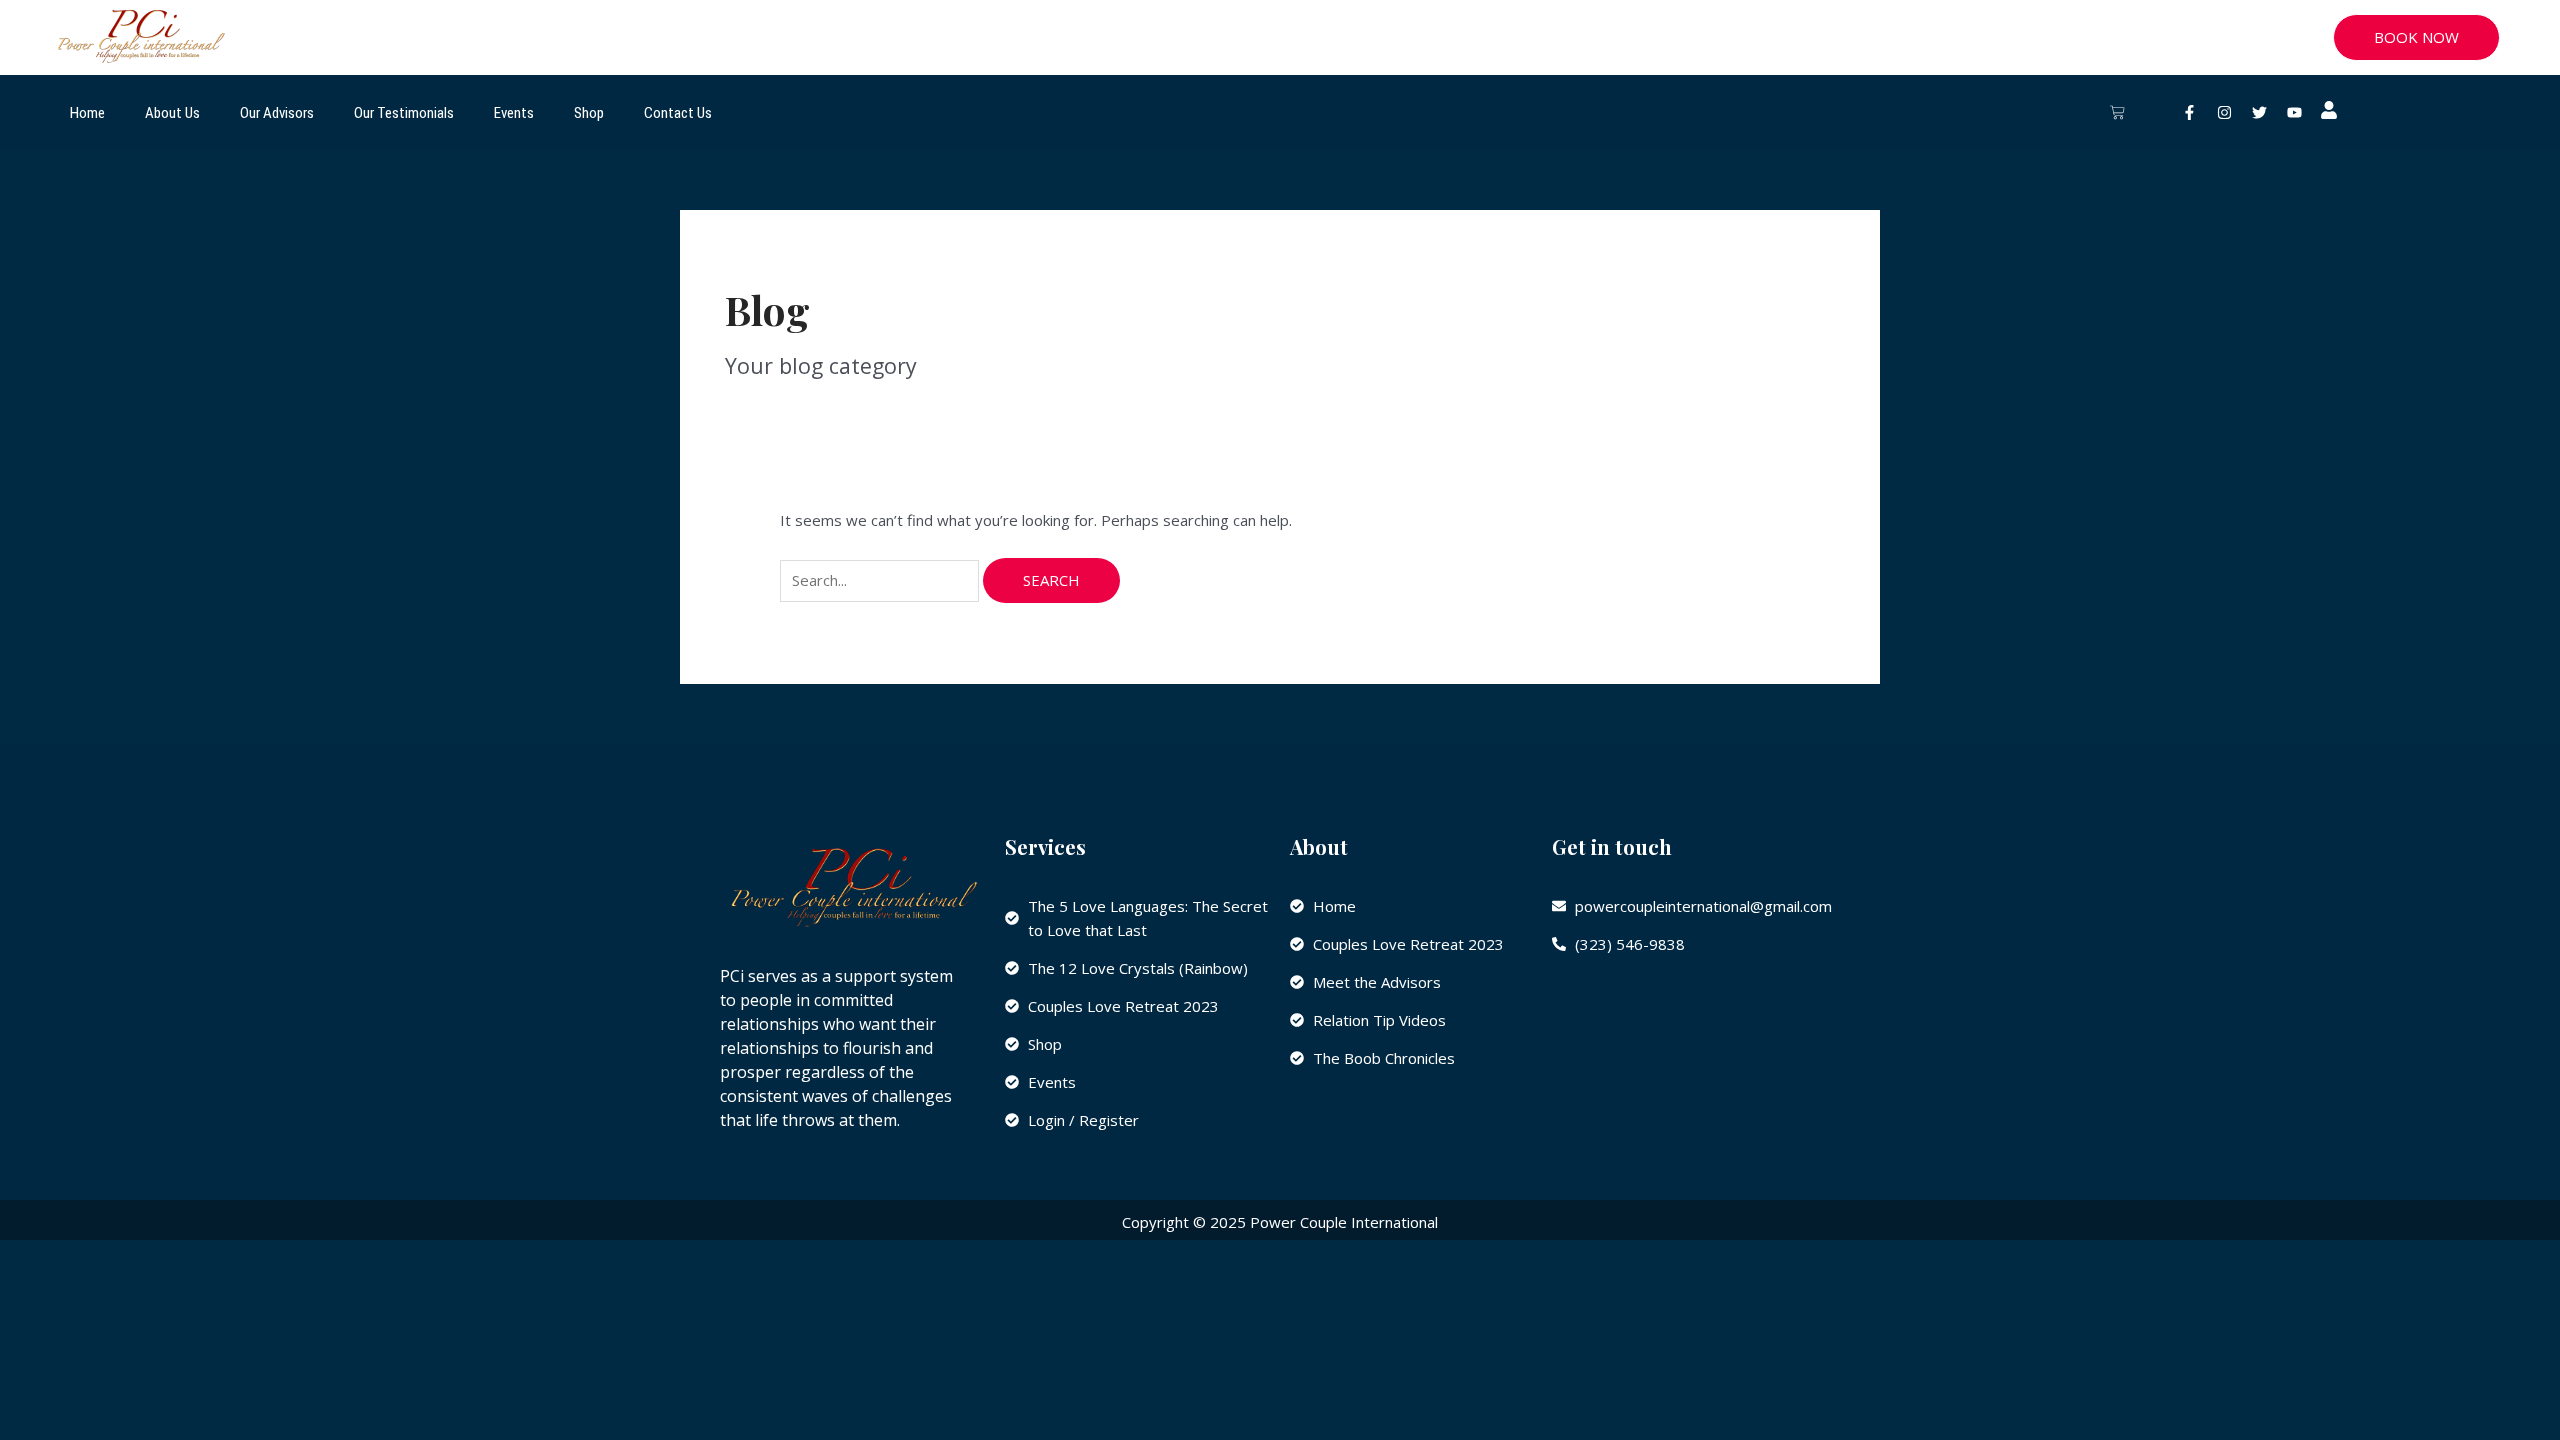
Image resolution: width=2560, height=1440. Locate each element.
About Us (172, 113)
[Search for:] (881, 580)
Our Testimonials (404, 113)
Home (87, 113)
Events (514, 113)
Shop (589, 113)
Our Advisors (277, 113)
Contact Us (678, 113)
